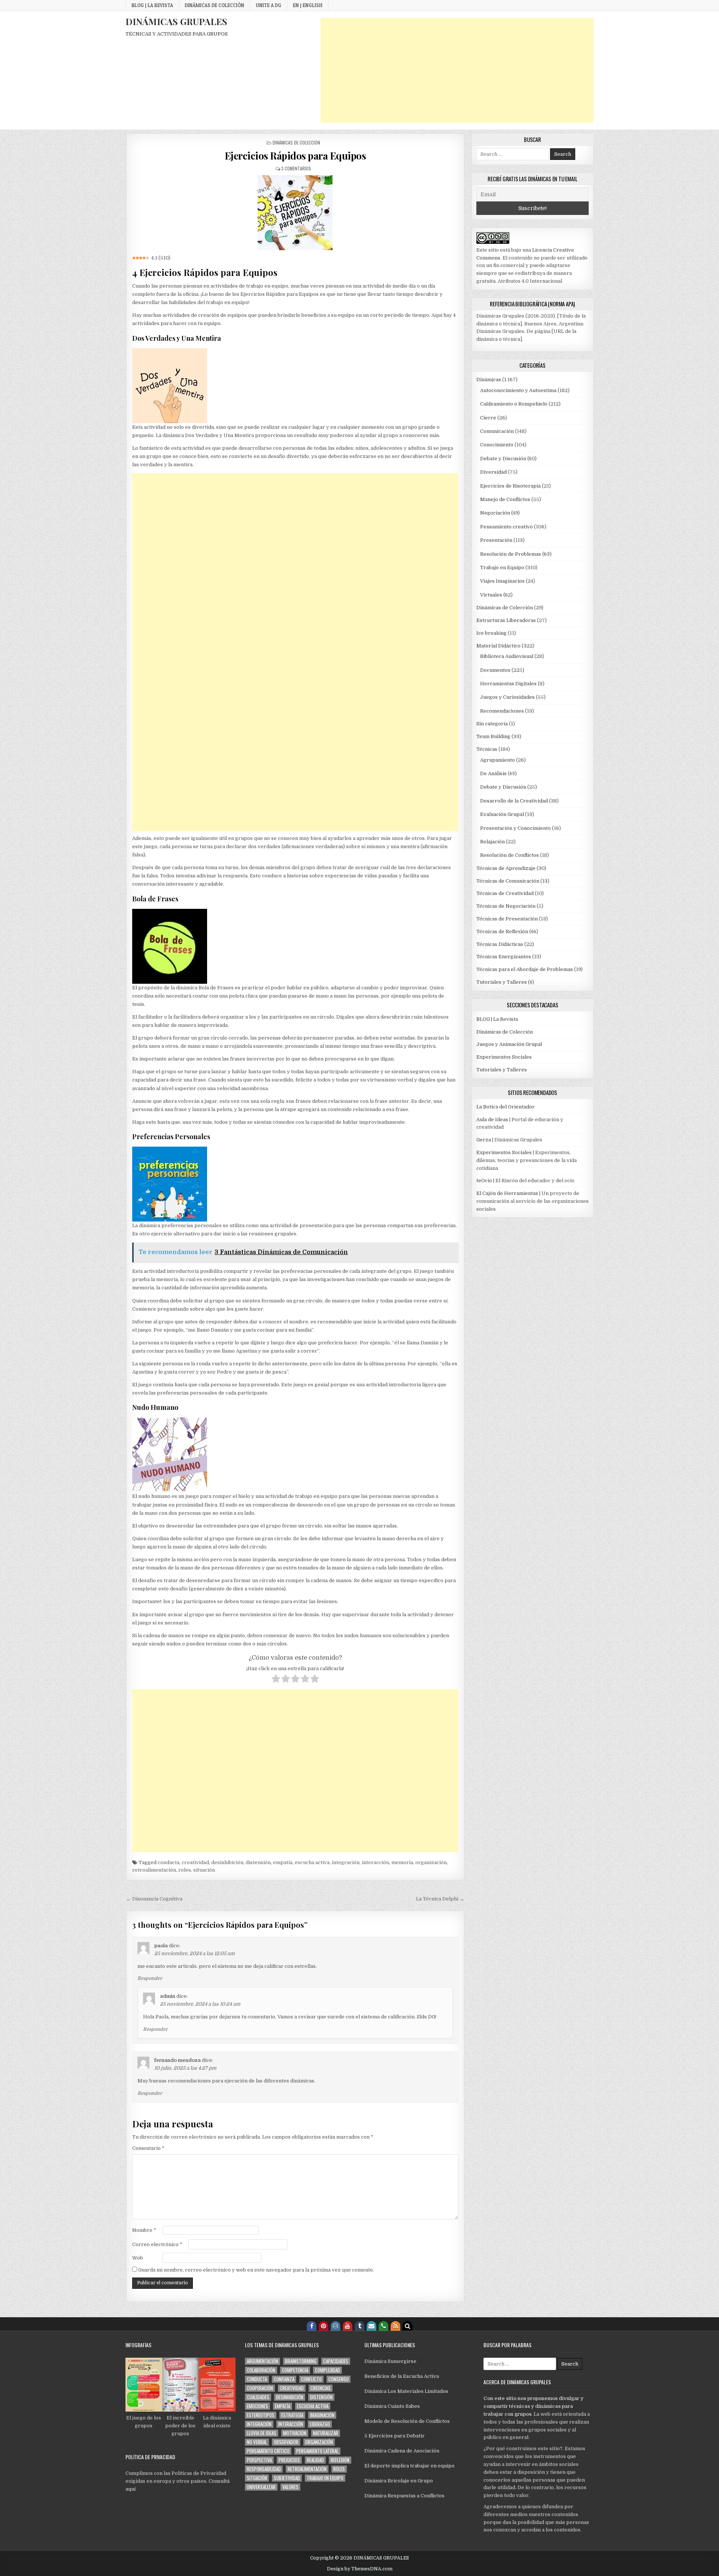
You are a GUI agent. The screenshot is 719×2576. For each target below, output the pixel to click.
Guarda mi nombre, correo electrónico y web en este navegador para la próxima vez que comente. (256, 2270)
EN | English (308, 5)
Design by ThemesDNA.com (360, 2569)
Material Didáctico (498, 646)
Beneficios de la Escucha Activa (402, 2376)
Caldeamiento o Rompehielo (514, 404)
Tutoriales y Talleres (502, 982)
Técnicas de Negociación (506, 906)
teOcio (484, 1181)
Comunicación (497, 431)
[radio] (276, 1680)
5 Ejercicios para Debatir (395, 2436)
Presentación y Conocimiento (515, 828)
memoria (402, 1862)
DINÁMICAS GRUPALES (176, 21)
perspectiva (259, 2460)
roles (185, 1870)
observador (286, 2442)
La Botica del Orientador (506, 1107)
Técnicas (487, 749)
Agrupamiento (497, 760)
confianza (284, 2379)
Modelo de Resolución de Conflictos (407, 2421)
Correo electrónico (157, 2244)
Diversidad (493, 472)
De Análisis (493, 773)
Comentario (148, 2148)
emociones (257, 2406)
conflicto (311, 2379)
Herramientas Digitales (508, 684)
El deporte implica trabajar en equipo (409, 2466)
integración (346, 1862)
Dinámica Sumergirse (390, 2361)
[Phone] (383, 2326)
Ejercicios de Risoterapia (510, 486)
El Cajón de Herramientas (507, 1193)
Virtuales (491, 595)
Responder (150, 1978)
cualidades (258, 2397)
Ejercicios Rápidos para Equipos (295, 156)
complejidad (327, 2370)
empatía (283, 1862)
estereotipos (261, 2415)
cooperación (260, 2388)
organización (431, 1862)
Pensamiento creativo (506, 527)
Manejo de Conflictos (505, 499)
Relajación (492, 842)
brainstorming (301, 2361)
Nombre (144, 2230)
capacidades (336, 2361)
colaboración (261, 2370)
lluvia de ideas (262, 2433)
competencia (295, 2370)
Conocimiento (497, 445)
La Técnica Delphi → (440, 1899)
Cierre (488, 418)
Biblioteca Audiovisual (507, 656)
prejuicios (289, 2460)
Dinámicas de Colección (214, 5)
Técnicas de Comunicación (508, 881)
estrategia (292, 2415)
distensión (258, 1862)
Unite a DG (269, 5)
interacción (375, 1862)
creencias (321, 2388)
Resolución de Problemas (511, 554)
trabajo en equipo (325, 2478)
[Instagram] (336, 2326)
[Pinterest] (324, 2326)
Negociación (495, 513)
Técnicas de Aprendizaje (506, 868)
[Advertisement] (457, 70)
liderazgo (320, 2424)
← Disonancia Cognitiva (154, 1899)
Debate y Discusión (503, 459)
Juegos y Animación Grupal (509, 1044)
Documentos (495, 670)
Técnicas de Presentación (507, 919)
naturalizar (326, 2433)
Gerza (484, 1140)
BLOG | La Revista (152, 5)
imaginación (322, 2415)
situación (204, 1870)
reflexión (340, 2460)
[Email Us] (371, 2326)
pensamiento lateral (317, 2451)
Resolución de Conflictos (509, 855)
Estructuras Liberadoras (506, 620)
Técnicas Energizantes (504, 957)
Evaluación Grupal (502, 814)
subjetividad (287, 2478)
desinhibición (227, 1862)
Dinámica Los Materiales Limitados (406, 2391)
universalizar (261, 2487)
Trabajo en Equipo (502, 568)
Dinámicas (489, 380)
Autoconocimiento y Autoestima (518, 390)
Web (138, 2258)
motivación (295, 2433)
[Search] (407, 2326)
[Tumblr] (359, 2326)
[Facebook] (312, 2326)
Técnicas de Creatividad (505, 893)
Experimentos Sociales (504, 1057)
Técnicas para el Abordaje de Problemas (525, 969)
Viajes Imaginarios (502, 581)
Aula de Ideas (492, 1119)
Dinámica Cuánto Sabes (392, 2406)
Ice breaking (492, 633)
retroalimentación (154, 1870)
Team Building (493, 736)
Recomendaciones (502, 711)
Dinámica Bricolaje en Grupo (399, 2481)
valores (290, 2487)
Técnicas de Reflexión (502, 932)
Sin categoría (492, 724)
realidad (315, 2460)
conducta (169, 1862)
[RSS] (395, 2326)
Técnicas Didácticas (500, 944)
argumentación (263, 2361)
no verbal (257, 2442)
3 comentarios (296, 168)
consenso (339, 2379)
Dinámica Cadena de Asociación (402, 2451)
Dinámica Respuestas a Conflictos (404, 2496)
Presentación (496, 540)
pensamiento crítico (268, 2451)
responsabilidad (264, 2469)
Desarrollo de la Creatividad (514, 801)
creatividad (195, 1862)
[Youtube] (348, 2326)
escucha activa (312, 1862)
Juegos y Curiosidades (507, 697)
